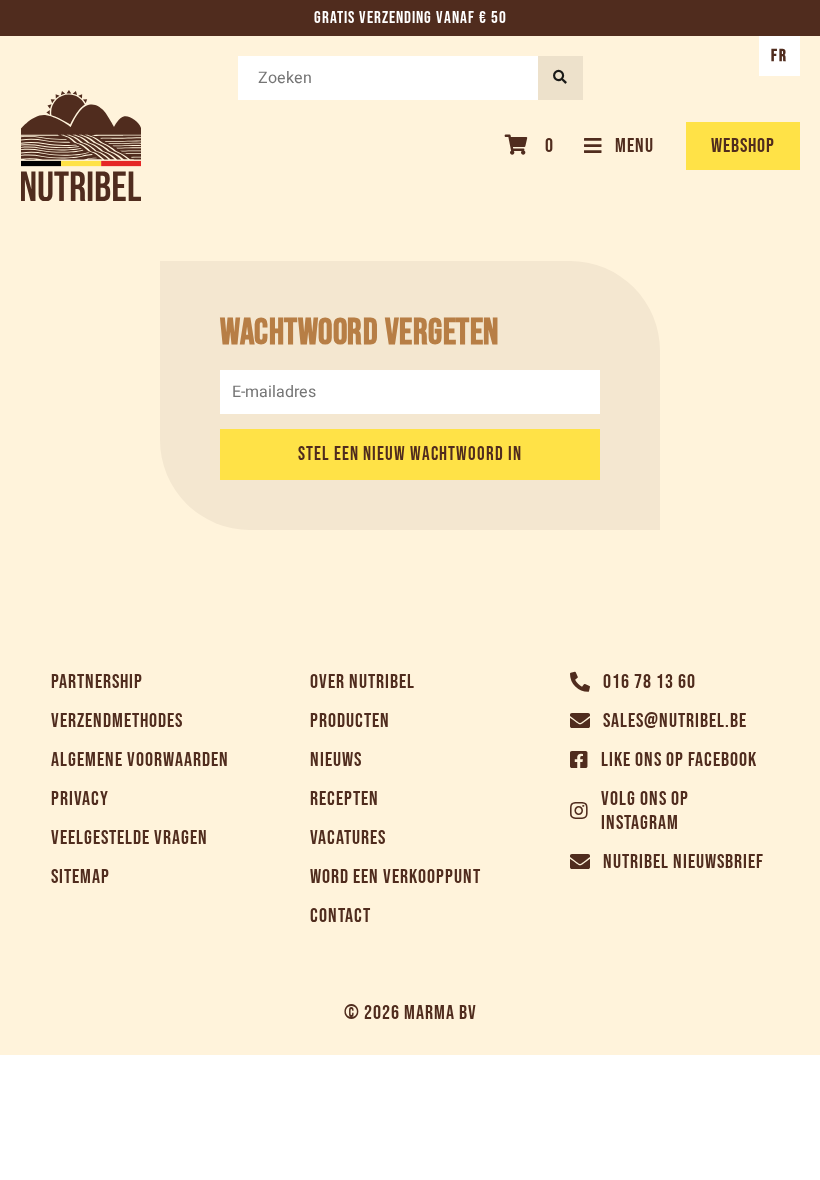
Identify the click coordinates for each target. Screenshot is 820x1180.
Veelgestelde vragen (129, 838)
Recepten (344, 799)
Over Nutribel (362, 682)
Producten (350, 721)
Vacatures (348, 838)
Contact (340, 916)
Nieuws (336, 760)
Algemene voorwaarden (140, 760)
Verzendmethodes (117, 721)
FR (779, 56)
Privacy (80, 799)
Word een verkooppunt (395, 877)
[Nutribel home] (81, 145)
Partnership (97, 682)
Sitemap (80, 877)
